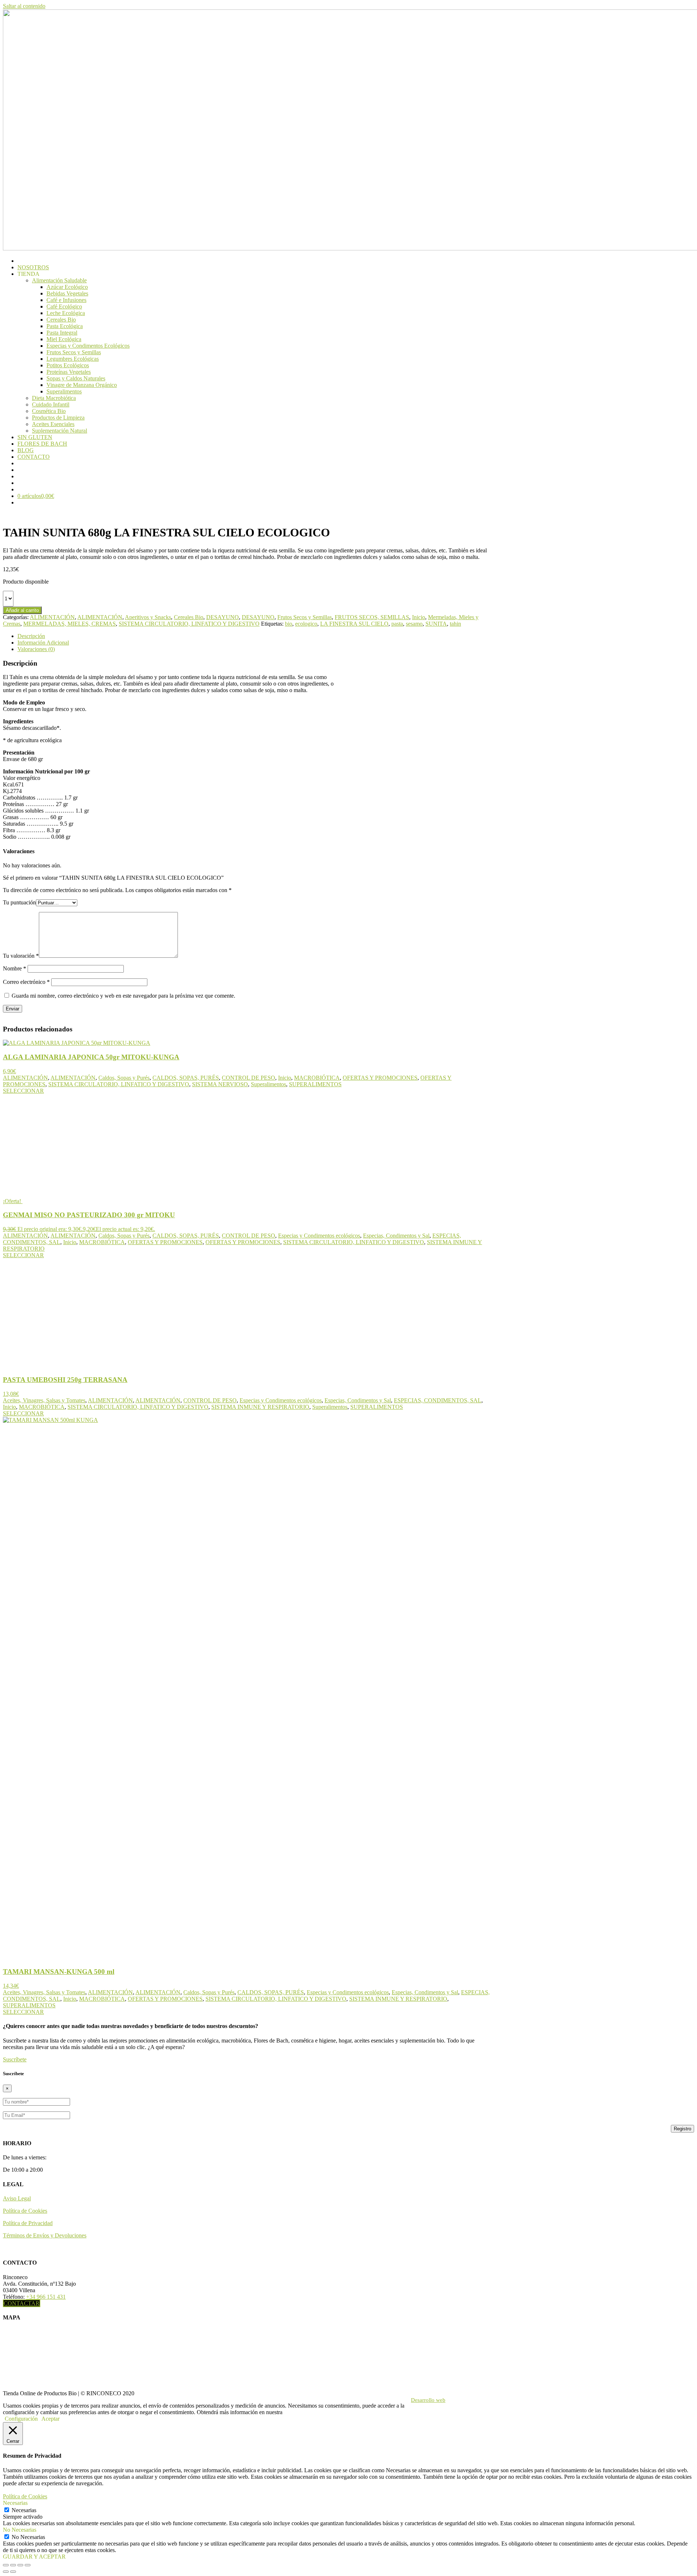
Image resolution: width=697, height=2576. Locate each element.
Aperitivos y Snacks (148, 617)
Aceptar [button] (50, 2419)
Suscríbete (15, 2059)
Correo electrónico (26, 982)
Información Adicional (43, 643)
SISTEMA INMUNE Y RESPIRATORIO (260, 1407)
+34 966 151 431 (46, 2297)
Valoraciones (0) (36, 649)
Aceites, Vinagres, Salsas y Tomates (44, 1400)
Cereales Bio (61, 320)
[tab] (256, 636)
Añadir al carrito (22, 610)
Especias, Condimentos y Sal (396, 1236)
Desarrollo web (428, 2400)
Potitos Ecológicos (68, 365)
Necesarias (24, 2510)
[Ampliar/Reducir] (6, 2565)
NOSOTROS (33, 267)
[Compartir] (20, 2565)
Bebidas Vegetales (67, 293)
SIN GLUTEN (35, 437)
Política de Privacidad (28, 2223)
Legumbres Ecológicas (73, 359)
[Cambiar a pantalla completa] (13, 2565)
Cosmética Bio (49, 411)
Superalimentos (64, 391)
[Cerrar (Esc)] (28, 2565)
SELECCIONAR (23, 1091)
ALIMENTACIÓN (52, 617)
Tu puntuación (19, 902)
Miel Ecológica (64, 339)
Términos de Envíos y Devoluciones (45, 2235)
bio (289, 624)
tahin (455, 624)
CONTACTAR (22, 2303)
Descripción (31, 636)
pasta (397, 624)
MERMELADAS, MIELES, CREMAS (70, 624)
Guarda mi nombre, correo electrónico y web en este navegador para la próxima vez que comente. (123, 996)
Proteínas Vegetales (69, 372)
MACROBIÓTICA (317, 1078)
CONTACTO (34, 457)
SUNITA (436, 624)
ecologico (306, 624)
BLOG (26, 450)
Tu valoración (21, 956)
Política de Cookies (25, 2211)
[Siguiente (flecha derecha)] (13, 2572)
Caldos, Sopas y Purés (124, 1078)
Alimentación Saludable (59, 280)
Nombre (15, 968)
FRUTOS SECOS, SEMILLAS (372, 617)
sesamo (414, 624)
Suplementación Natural (60, 431)
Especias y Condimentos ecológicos (319, 1236)
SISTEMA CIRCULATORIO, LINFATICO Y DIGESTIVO (189, 624)
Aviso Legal (17, 2198)
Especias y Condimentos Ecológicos (88, 346)
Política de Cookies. (307, 2412)
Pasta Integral (62, 333)
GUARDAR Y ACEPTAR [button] (34, 2557)
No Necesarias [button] (20, 2530)
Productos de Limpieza (58, 418)
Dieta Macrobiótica (54, 398)
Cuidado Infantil (51, 404)
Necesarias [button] (15, 2503)
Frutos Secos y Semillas (74, 352)
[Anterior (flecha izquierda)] (6, 2572)
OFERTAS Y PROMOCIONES (380, 1078)
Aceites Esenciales (53, 424)
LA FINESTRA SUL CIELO (354, 624)
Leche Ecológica (66, 313)
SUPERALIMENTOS (315, 1084)
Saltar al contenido (24, 6)
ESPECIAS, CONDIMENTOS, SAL (438, 1400)
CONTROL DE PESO (248, 1078)
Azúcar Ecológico (67, 287)
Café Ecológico (64, 306)
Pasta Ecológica (65, 326)
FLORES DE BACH (42, 444)
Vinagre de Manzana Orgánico (82, 385)
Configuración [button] (21, 2419)
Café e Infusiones (66, 300)
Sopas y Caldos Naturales (76, 378)
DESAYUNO (223, 617)
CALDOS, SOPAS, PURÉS (186, 1078)
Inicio (419, 617)
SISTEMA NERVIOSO (220, 1084)
